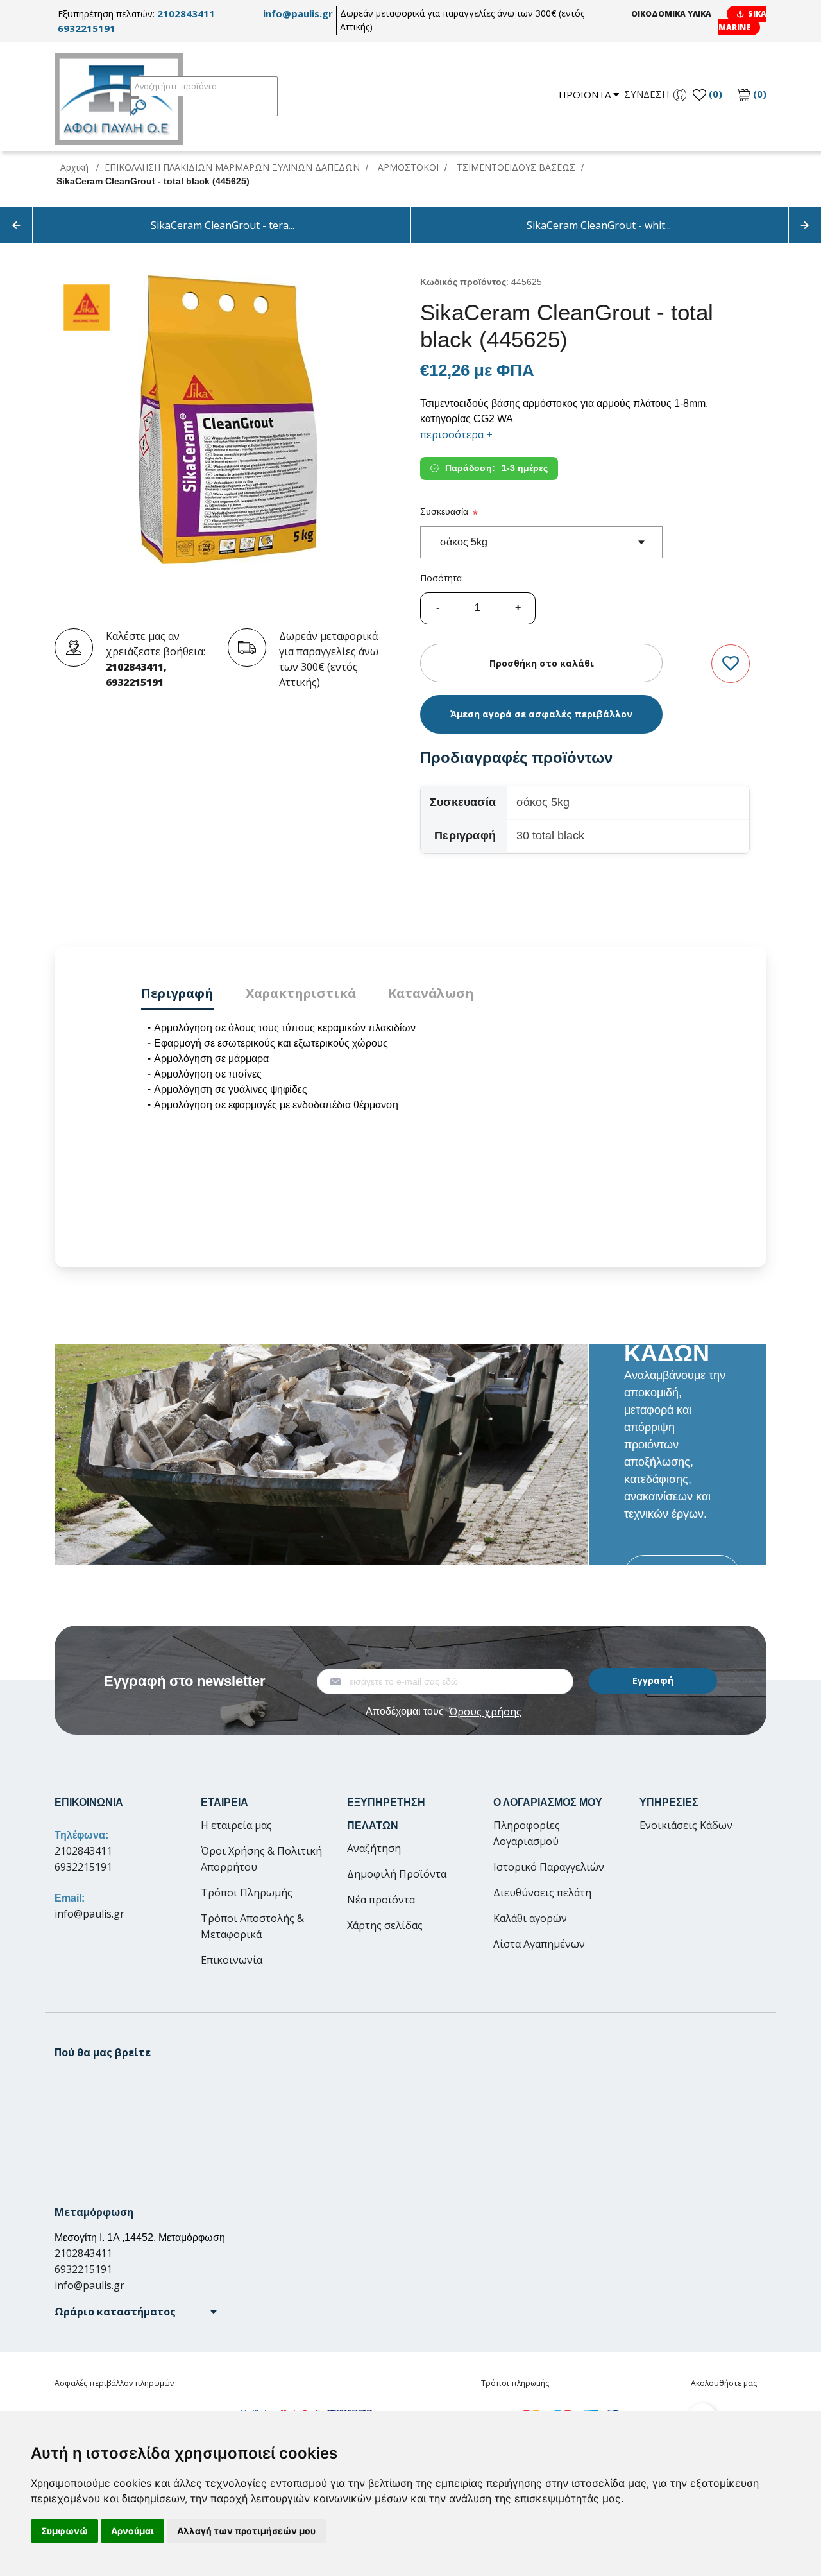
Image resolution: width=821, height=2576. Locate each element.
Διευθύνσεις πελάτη (542, 1893)
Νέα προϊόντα (381, 1900)
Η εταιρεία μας (236, 1825)
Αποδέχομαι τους (444, 1712)
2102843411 (186, 13)
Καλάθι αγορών (530, 1918)
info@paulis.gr (298, 13)
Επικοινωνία (232, 1960)
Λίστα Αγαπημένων (539, 1944)
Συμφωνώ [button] (64, 2531)
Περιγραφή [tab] (177, 993)
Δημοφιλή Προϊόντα (397, 1874)
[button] (136, 2312)
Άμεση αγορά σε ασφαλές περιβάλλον (541, 714)
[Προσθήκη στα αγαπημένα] (731, 664)
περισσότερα (456, 434)
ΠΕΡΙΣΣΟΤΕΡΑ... (682, 1575)
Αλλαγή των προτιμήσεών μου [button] (246, 2531)
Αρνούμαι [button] (132, 2531)
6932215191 (87, 28)
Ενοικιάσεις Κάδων (686, 1825)
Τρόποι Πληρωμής (247, 1893)
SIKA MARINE (742, 21)
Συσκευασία (444, 511)
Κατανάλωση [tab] (431, 993)
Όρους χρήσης (485, 1712)
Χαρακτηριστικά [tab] (301, 993)
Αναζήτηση (374, 1848)
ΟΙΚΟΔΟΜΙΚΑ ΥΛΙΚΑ (671, 14)
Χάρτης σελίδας (385, 1925)
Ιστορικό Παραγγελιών (549, 1867)
